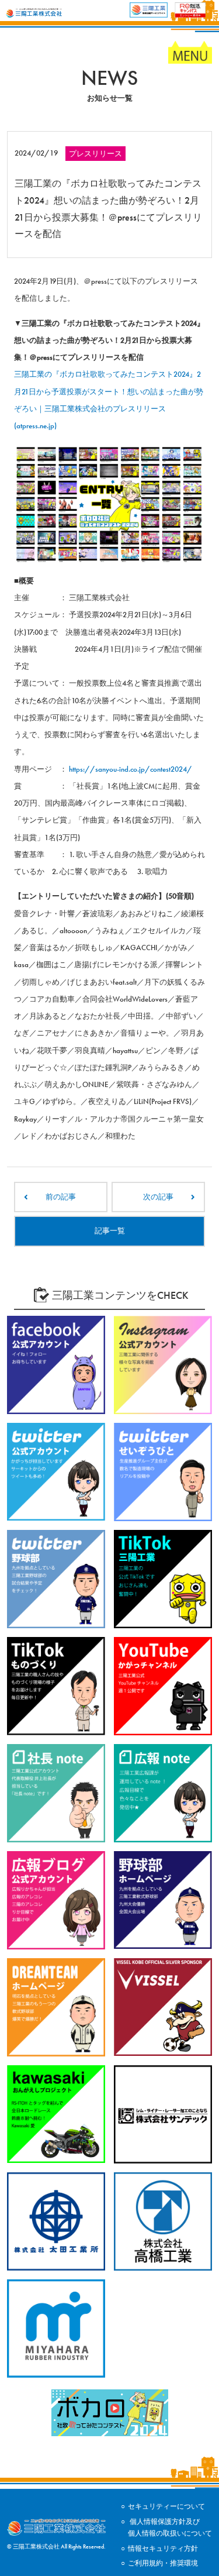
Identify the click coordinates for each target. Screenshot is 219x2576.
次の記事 (158, 1197)
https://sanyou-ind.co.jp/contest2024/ (131, 769)
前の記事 (61, 1197)
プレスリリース (95, 154)
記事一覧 (110, 1231)
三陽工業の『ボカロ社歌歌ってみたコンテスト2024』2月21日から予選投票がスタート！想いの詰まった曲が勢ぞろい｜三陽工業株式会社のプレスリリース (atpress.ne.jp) (109, 400)
